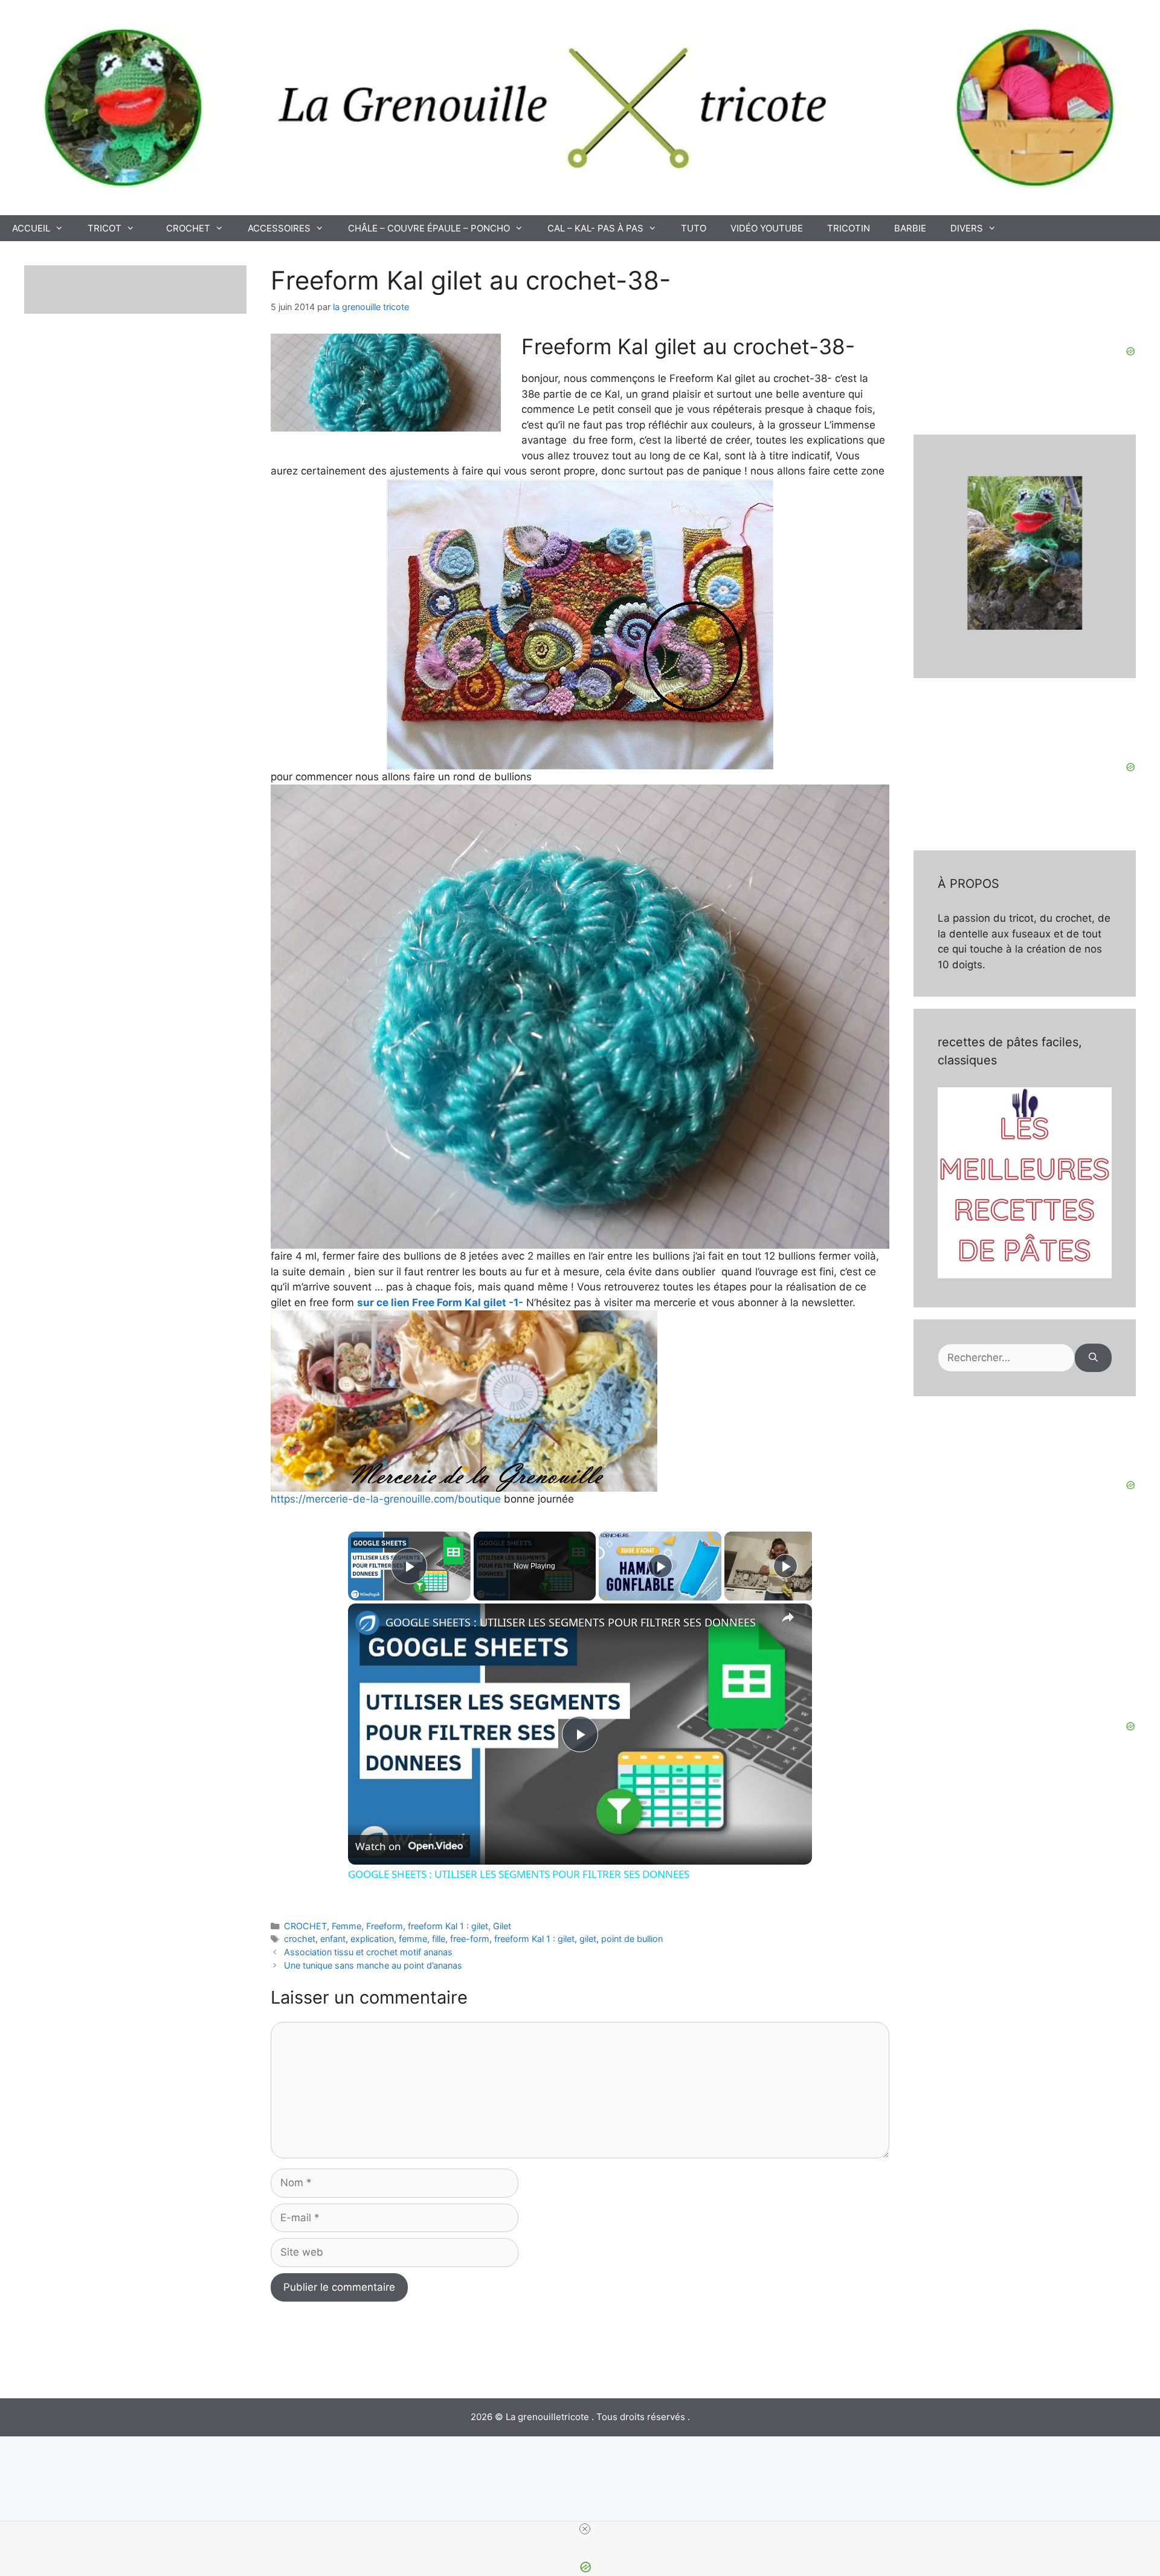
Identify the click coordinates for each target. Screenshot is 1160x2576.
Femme (346, 1926)
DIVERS (967, 228)
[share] (788, 1617)
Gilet (502, 1926)
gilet (588, 1939)
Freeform (385, 1926)
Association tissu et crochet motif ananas (368, 1952)
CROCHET (188, 228)
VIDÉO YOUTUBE (767, 228)
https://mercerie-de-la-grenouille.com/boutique (386, 1499)
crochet (300, 1939)
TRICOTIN (849, 228)
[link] (367, 1623)
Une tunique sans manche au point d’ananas (373, 1965)
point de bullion (632, 1939)
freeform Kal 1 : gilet (448, 1926)
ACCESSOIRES (279, 228)
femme (413, 1939)
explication (372, 1939)
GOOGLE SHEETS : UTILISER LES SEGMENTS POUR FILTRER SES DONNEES (571, 1622)
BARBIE (910, 228)
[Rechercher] (1093, 1358)
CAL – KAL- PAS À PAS (595, 228)
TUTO (694, 228)
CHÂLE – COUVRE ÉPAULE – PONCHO (429, 228)
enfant (333, 1939)
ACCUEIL (31, 228)
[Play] (660, 1566)
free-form (470, 1939)
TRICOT (105, 228)
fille (439, 1939)
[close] (585, 2529)
